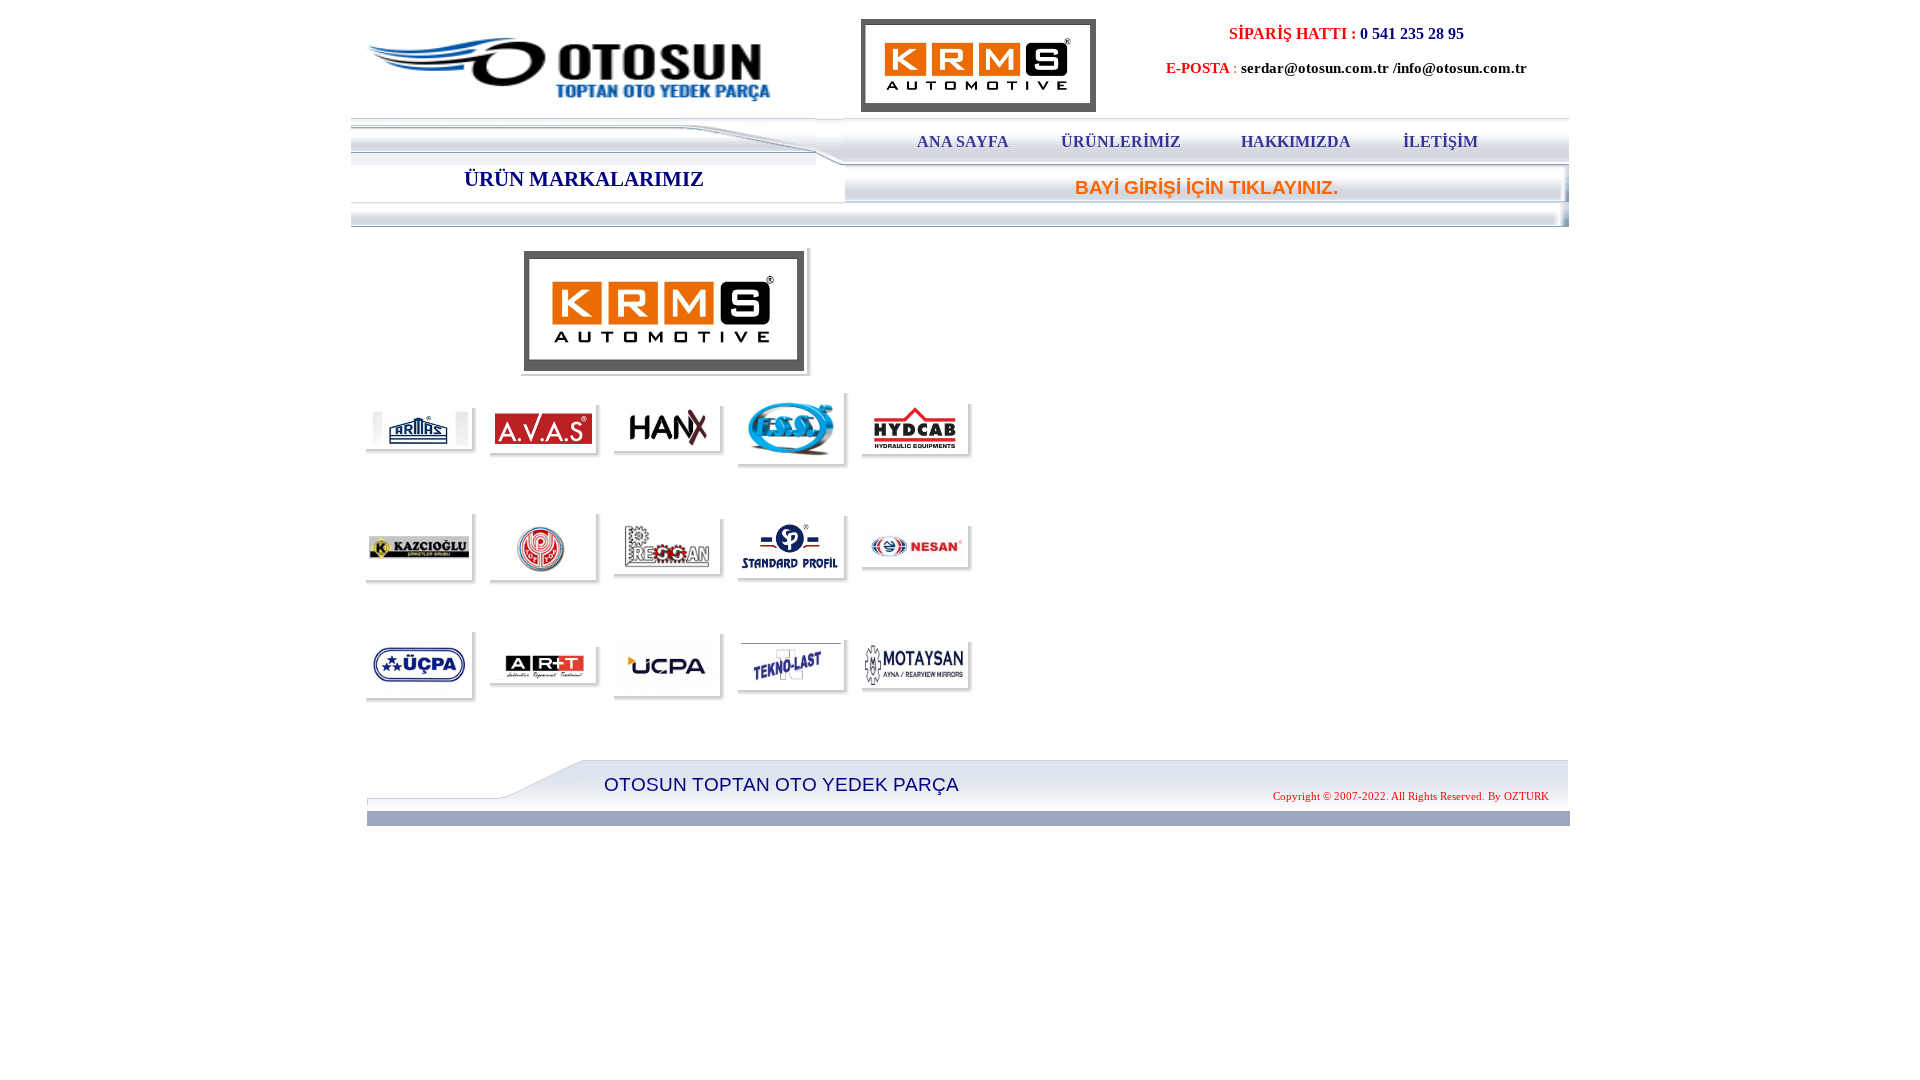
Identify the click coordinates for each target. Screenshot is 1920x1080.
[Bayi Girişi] (1206, 169)
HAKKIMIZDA (1296, 141)
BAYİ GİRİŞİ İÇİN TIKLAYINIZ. (1206, 187)
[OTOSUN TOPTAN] (605, 109)
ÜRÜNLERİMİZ (1121, 141)
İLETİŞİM (1440, 141)
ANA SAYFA (963, 141)
